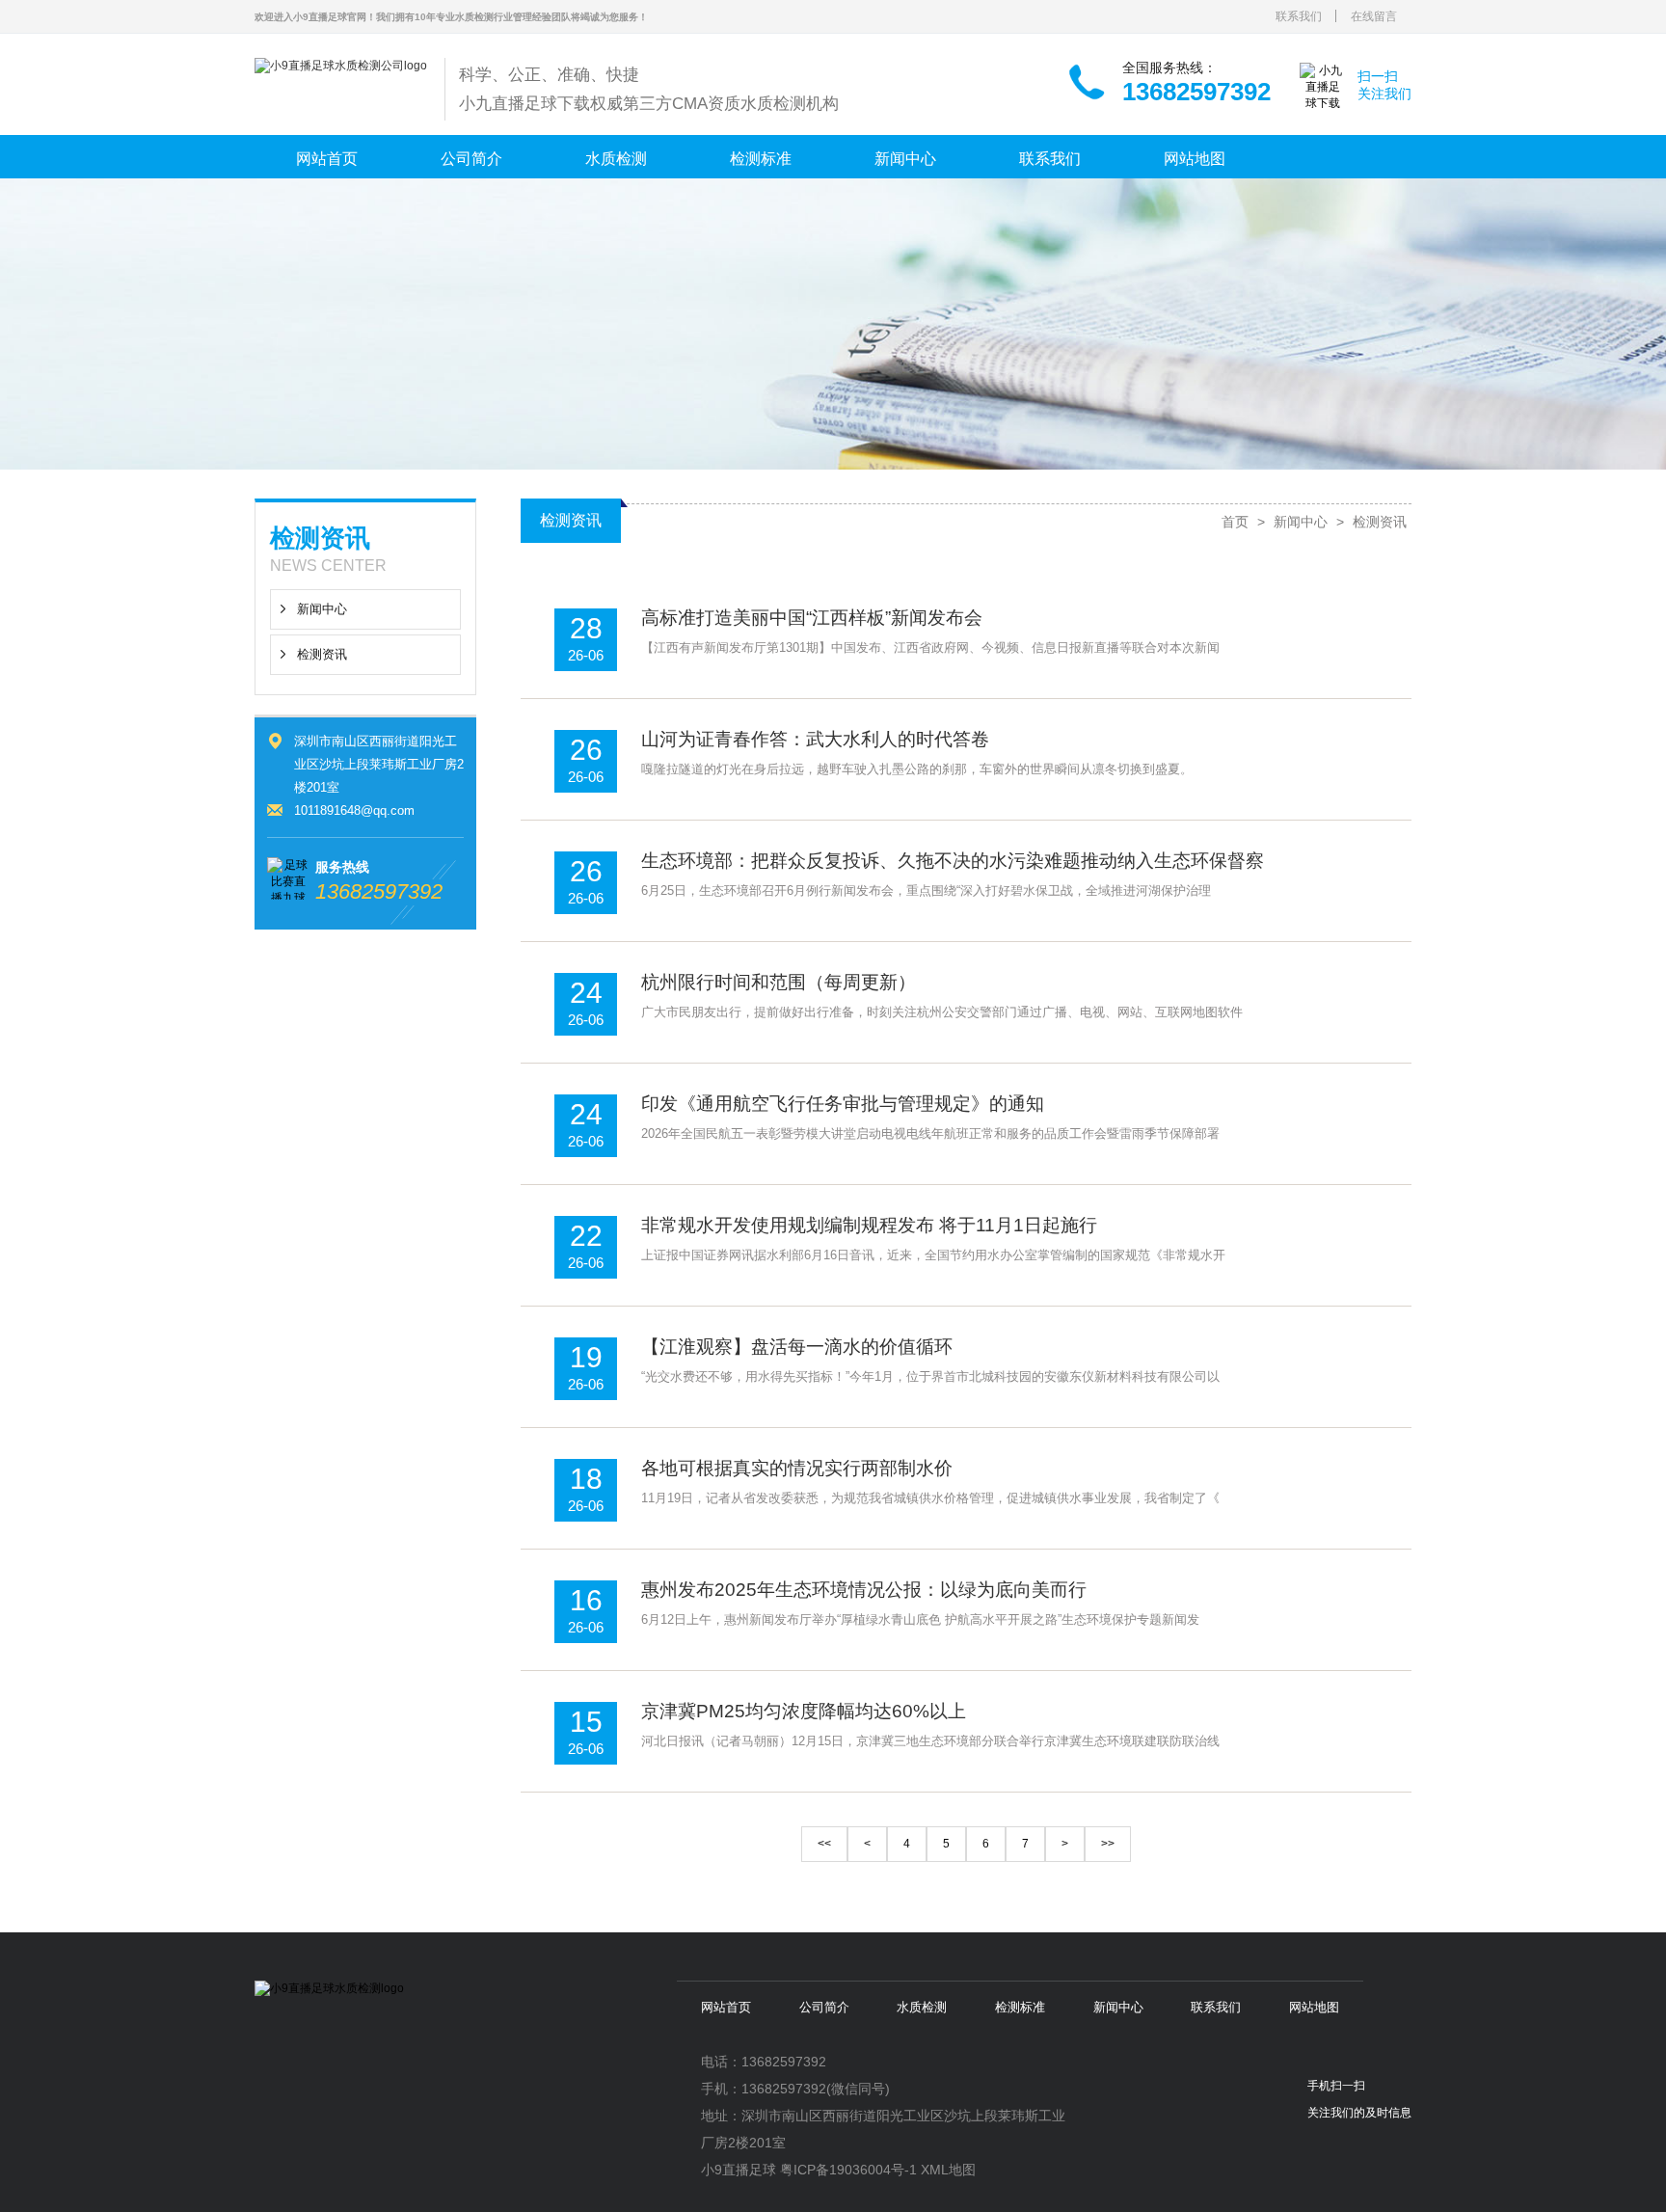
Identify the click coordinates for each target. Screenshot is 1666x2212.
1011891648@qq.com (354, 810)
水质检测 (616, 159)
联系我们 (1299, 16)
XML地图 (948, 2170)
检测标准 (761, 159)
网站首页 (327, 159)
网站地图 (1195, 159)
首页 (1235, 522)
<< (824, 1844)
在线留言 (1374, 16)
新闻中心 (905, 159)
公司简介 (471, 159)
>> (1108, 1844)
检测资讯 (322, 654)
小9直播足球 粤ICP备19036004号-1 (809, 2170)
